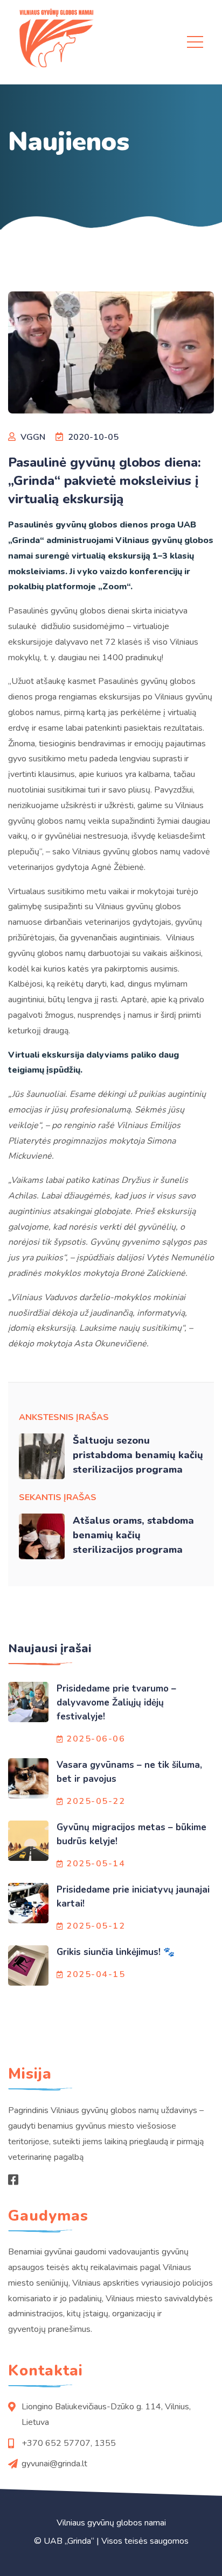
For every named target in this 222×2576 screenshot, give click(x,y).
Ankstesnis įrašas (64, 1417)
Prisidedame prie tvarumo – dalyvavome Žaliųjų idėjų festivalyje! (116, 1703)
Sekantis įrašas (58, 1497)
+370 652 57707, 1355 (69, 2443)
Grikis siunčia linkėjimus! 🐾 (116, 1952)
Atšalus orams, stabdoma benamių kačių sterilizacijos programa (133, 1535)
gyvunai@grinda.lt (54, 2464)
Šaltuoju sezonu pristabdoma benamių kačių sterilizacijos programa (138, 1455)
